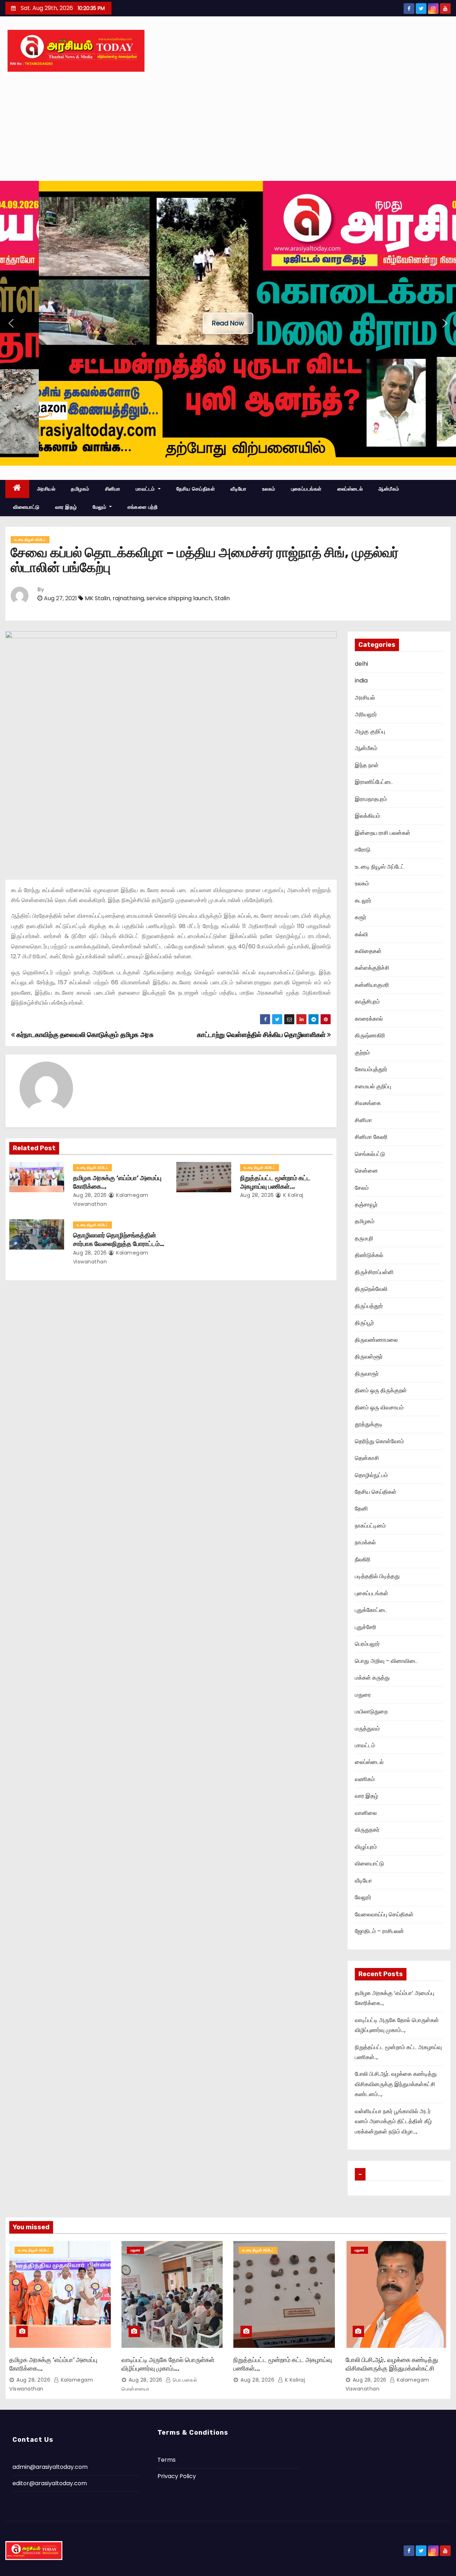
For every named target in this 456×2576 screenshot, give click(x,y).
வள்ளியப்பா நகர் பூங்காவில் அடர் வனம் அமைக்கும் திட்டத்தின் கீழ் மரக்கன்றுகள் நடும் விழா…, (393, 2121)
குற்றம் (362, 1053)
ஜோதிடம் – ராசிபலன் (379, 1931)
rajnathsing (128, 598)
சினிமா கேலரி (371, 1137)
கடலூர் (363, 900)
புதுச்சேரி (366, 1627)
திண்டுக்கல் (369, 1255)
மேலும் (100, 507)
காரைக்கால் (369, 1019)
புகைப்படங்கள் (306, 489)
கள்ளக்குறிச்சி (372, 968)
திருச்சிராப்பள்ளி (374, 1272)
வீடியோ (239, 489)
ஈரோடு (363, 850)
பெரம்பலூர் (367, 1644)
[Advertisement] (228, 127)
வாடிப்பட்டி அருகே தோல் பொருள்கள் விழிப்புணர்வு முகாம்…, (168, 2364)
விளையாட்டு (26, 507)
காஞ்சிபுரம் (367, 1002)
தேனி (361, 1509)
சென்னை (366, 1171)
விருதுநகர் (367, 1830)
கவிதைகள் (368, 951)
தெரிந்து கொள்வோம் (379, 1441)
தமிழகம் (80, 489)
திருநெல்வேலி (371, 1289)
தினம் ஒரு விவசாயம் (379, 1407)
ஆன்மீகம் (389, 489)
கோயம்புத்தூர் (371, 1069)
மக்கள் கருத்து (372, 1678)
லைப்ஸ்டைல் (350, 489)
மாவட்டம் (146, 489)
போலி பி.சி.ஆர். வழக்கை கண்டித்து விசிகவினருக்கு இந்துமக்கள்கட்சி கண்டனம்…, (396, 2084)
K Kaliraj (293, 1195)
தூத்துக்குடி (369, 1424)
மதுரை (363, 1695)
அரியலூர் (366, 714)
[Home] (17, 489)
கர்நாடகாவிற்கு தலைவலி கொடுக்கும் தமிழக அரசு (84, 1035)
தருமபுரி (364, 1238)
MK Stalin (97, 598)
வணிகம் (365, 1779)
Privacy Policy (177, 2476)
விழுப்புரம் (366, 1847)
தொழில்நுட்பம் (371, 1475)
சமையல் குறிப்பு (373, 1086)
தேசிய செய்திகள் (196, 489)
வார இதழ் (66, 507)
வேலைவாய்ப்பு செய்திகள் (384, 1914)
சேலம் (362, 1188)
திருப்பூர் (364, 1323)
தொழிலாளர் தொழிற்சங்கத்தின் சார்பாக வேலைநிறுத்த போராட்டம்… (119, 1240)
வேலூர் (363, 1897)
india (361, 680)
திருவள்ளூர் (369, 1357)
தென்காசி (367, 1458)
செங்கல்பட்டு (370, 1154)
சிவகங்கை (368, 1103)
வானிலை (366, 1813)
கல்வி (361, 934)
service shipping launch (179, 598)
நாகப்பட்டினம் (370, 1526)
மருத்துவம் (367, 1729)
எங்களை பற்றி (142, 507)
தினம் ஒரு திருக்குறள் (381, 1390)
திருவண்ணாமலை (376, 1340)
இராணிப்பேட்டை (374, 782)
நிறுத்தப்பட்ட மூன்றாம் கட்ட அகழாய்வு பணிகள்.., (275, 1182)
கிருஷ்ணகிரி (370, 1035)
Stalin (222, 598)
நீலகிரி (363, 1559)
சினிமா (113, 489)
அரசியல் (46, 489)
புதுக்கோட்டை (371, 1610)
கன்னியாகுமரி (372, 985)
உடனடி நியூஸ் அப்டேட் (30, 540)
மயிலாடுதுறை (371, 1711)
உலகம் (269, 489)
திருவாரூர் (367, 1374)
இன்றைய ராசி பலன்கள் (383, 833)
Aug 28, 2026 (90, 1195)
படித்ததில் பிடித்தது (377, 1576)
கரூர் (361, 917)
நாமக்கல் (365, 1542)
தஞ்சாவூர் (366, 1205)
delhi (361, 664)
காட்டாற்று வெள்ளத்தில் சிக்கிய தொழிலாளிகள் (262, 1035)
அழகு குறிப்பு (370, 731)
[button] (11, 323)
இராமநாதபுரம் (371, 799)
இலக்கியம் (367, 816)
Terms (167, 2460)
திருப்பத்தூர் (369, 1306)
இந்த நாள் (367, 765)
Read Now (228, 323)
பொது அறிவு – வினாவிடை (386, 1661)
